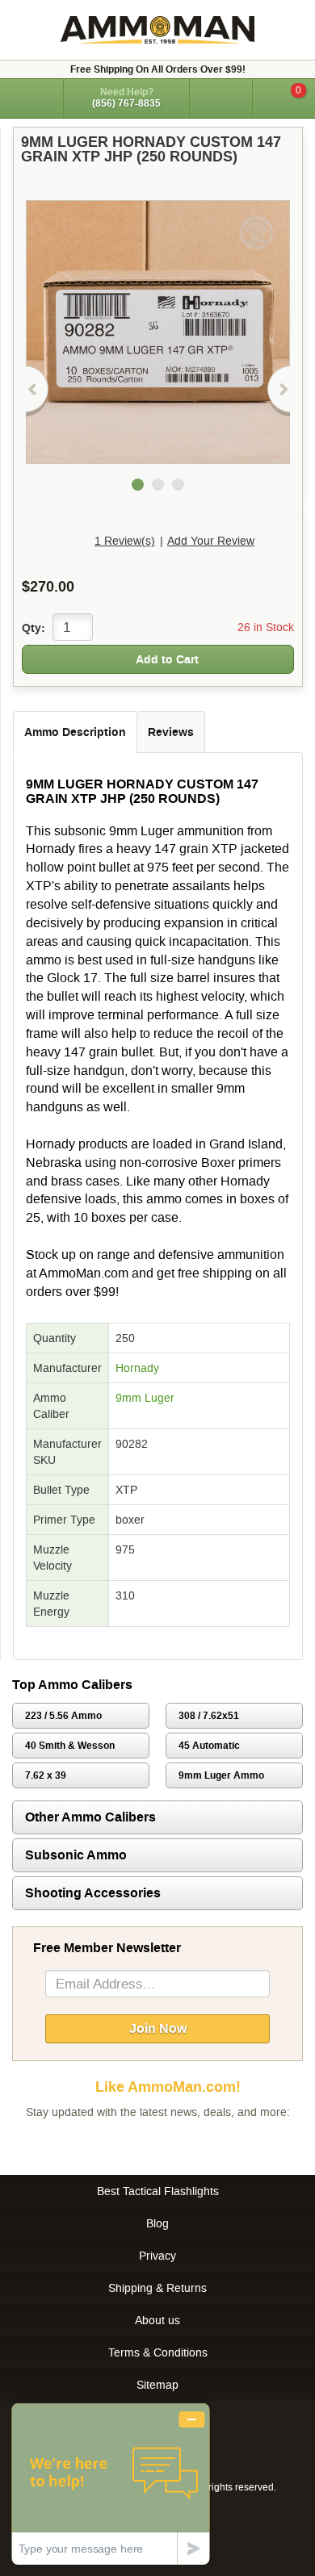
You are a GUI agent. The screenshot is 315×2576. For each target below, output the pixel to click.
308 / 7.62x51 (209, 1716)
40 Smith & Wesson (70, 1746)
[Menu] (31, 97)
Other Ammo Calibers (90, 1817)
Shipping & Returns (157, 2288)
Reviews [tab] (171, 732)
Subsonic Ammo (76, 1855)
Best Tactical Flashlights (158, 2191)
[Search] (221, 98)
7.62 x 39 (46, 1775)
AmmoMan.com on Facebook (153, 2144)
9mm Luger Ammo (221, 1775)
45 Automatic (209, 1746)
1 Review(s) (125, 541)
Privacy (157, 2256)
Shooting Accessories (93, 1893)
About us (157, 2320)
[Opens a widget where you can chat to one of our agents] (111, 2484)
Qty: (34, 628)
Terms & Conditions (158, 2352)
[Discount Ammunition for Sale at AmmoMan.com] (157, 30)
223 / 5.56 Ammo (63, 1716)
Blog (157, 2223)
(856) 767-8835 (126, 103)
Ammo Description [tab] (75, 732)
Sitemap (157, 2385)
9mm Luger (145, 1398)
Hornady (137, 1368)
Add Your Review (211, 541)
